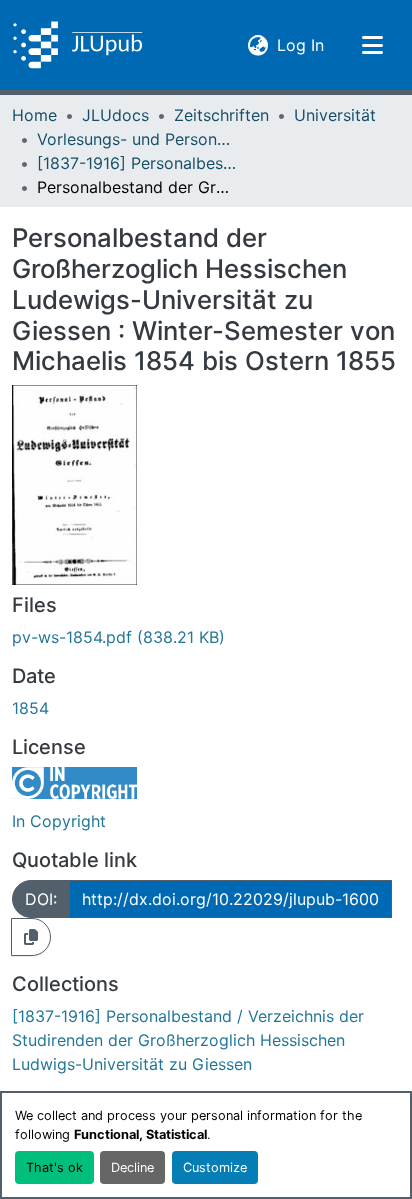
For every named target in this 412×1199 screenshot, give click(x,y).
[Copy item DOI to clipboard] (31, 937)
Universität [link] (335, 115)
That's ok (54, 1167)
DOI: (41, 899)
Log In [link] (300, 44)
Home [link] (34, 115)
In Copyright (59, 821)
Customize (215, 1167)
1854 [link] (30, 708)
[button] (77, 45)
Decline (132, 1167)
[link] (206, 637)
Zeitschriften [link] (221, 115)
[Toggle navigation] (372, 45)
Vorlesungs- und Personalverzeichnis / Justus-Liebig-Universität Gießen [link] (137, 139)
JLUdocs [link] (115, 115)
